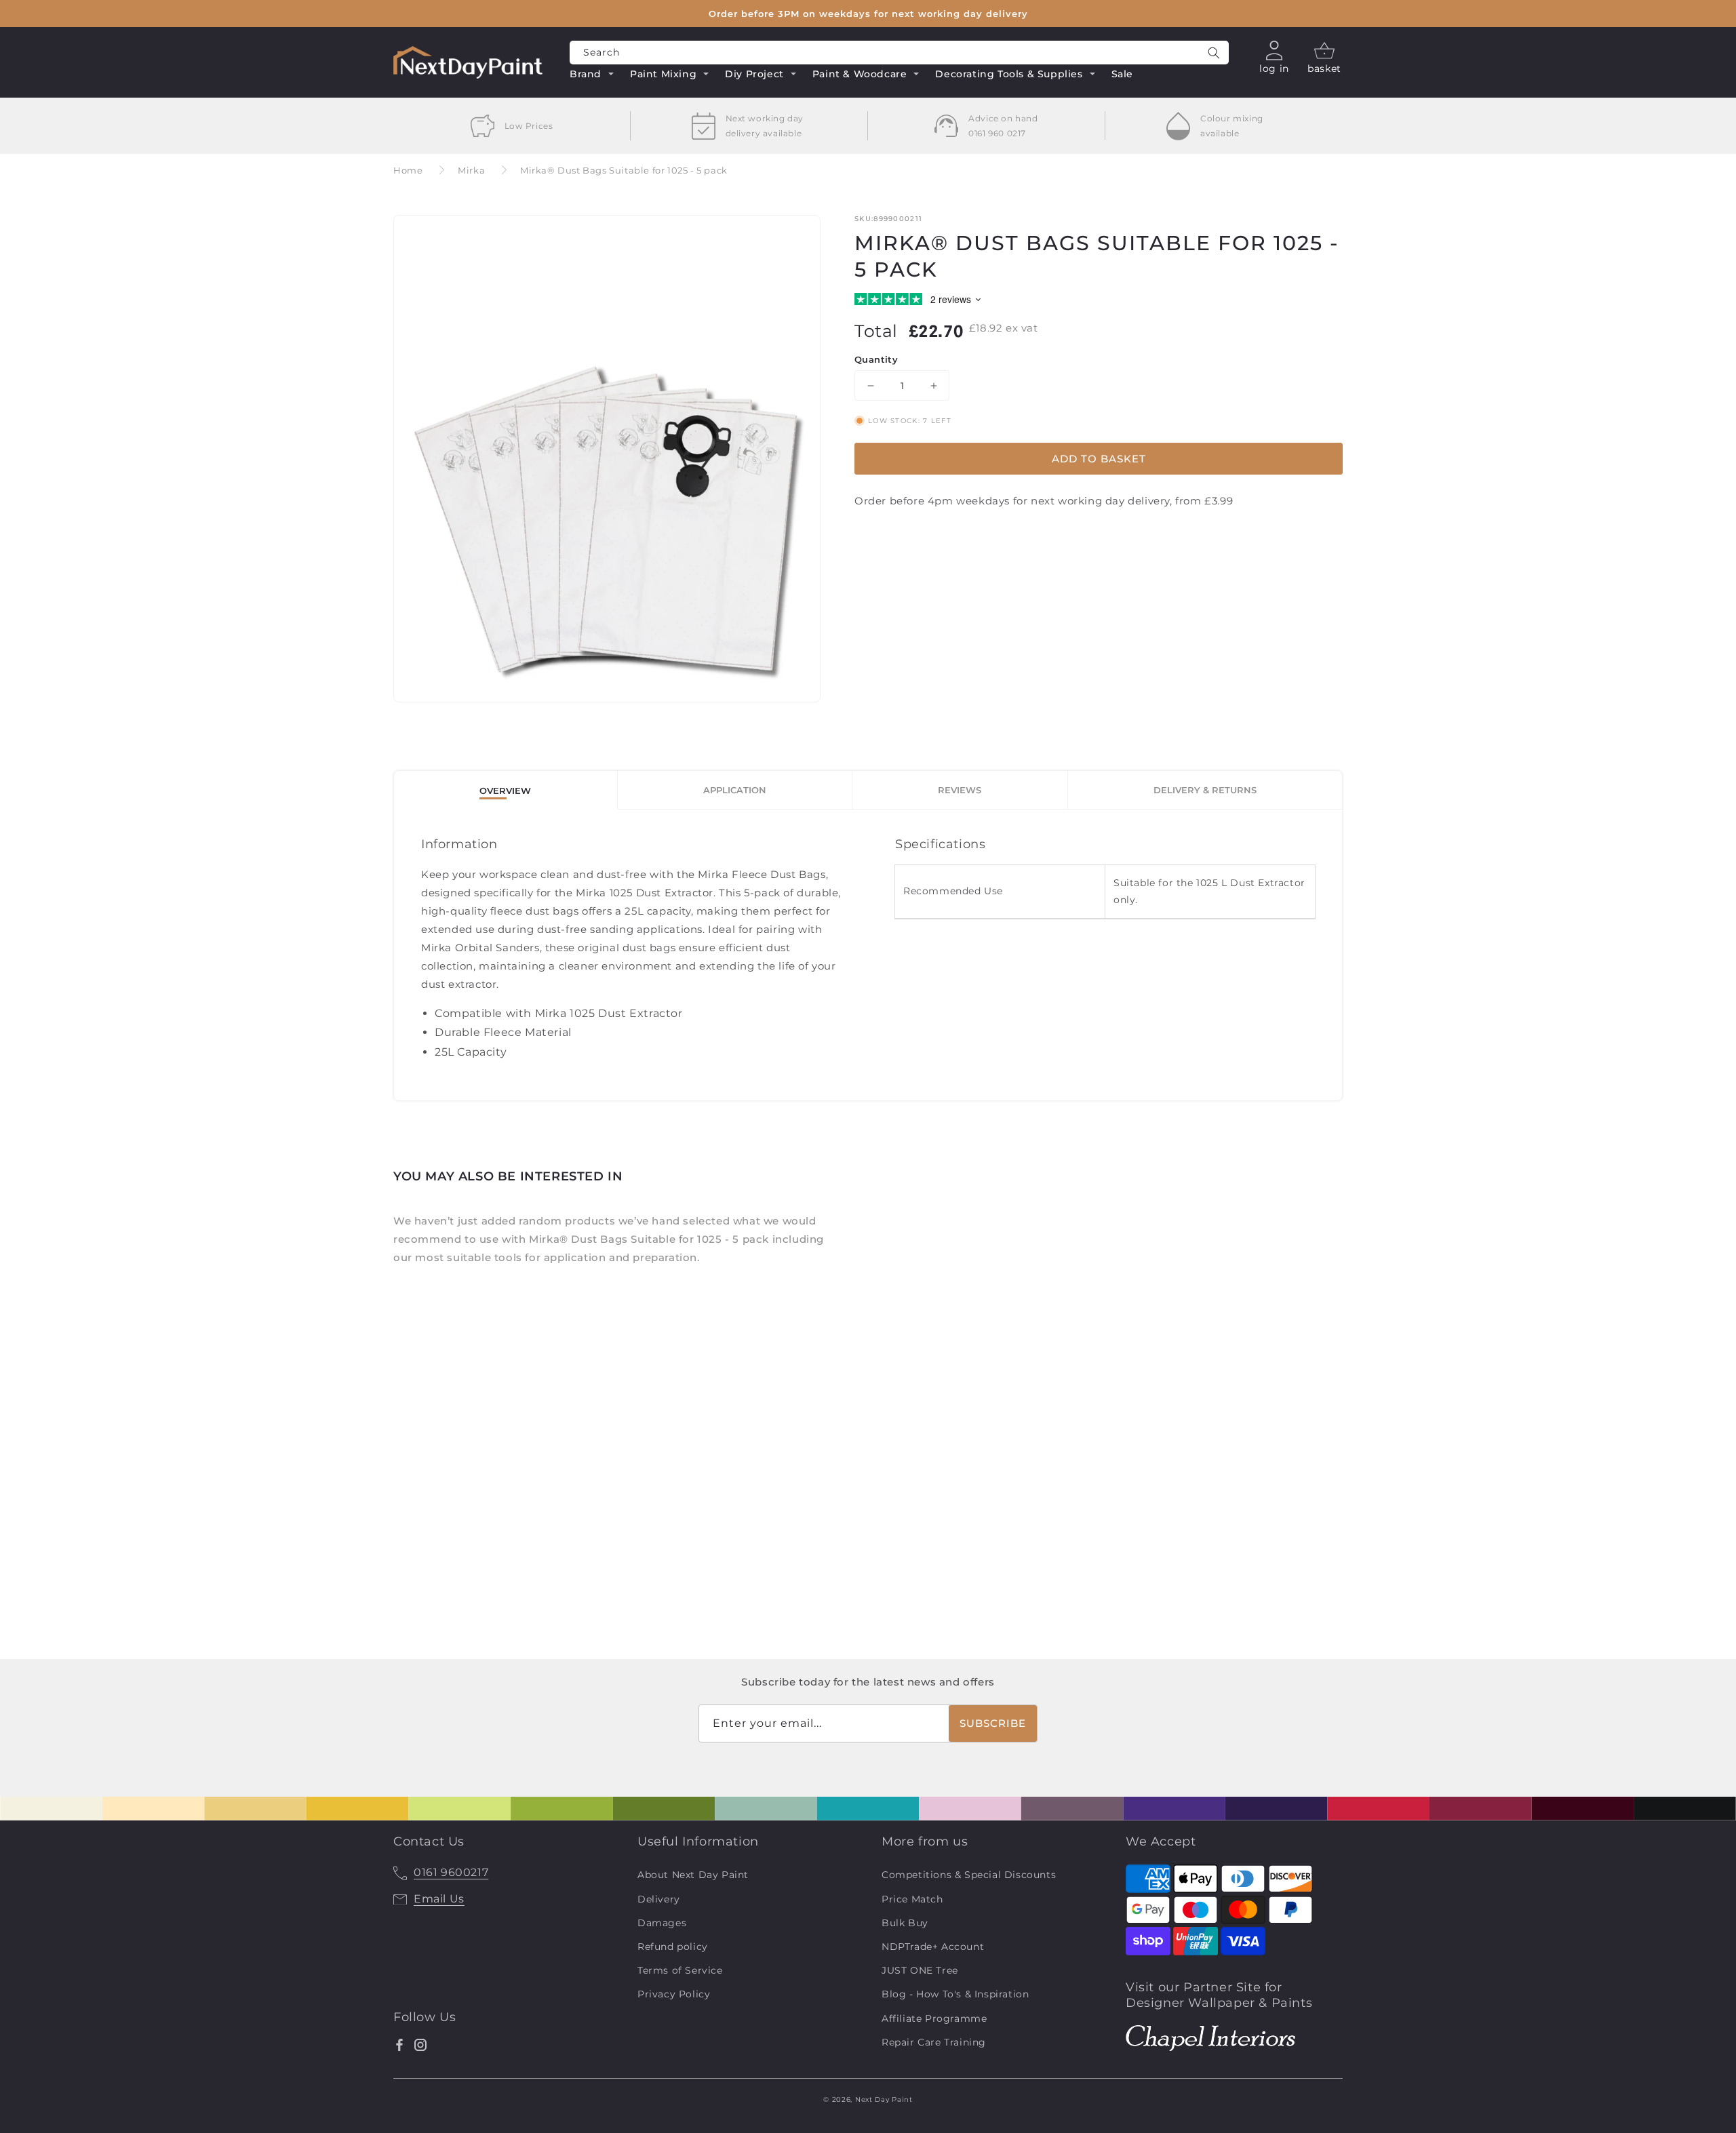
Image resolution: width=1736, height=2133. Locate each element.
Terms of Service (680, 1970)
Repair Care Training (934, 2042)
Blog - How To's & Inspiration (955, 1994)
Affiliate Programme (934, 2018)
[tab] (506, 790)
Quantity (876, 359)
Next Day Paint (884, 2099)
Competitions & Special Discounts (969, 1875)
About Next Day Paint (693, 1875)
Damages (662, 1923)
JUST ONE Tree (920, 1970)
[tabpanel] (868, 955)
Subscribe (993, 1723)
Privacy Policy (674, 1994)
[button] (592, 76)
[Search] (1214, 53)
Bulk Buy (905, 1923)
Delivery (659, 1899)
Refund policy (673, 1947)
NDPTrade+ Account (933, 1947)
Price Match (912, 1899)
